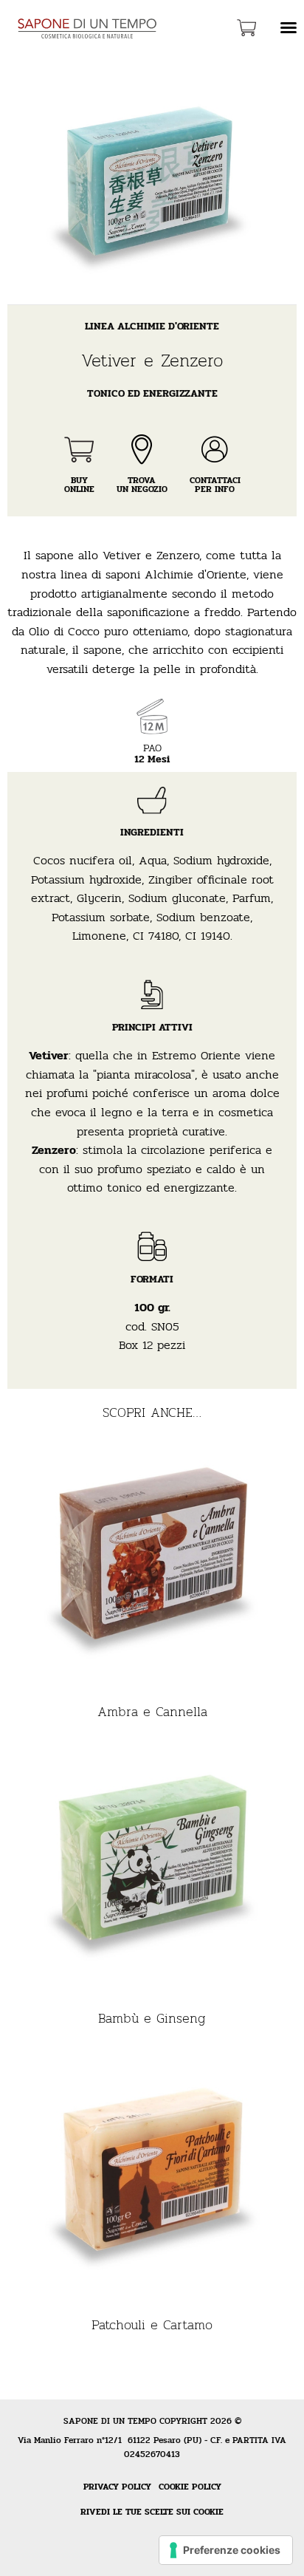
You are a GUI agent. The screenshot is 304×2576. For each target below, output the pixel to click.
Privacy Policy (117, 2487)
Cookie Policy (190, 2487)
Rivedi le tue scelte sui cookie (152, 2512)
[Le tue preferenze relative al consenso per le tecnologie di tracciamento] (226, 2550)
